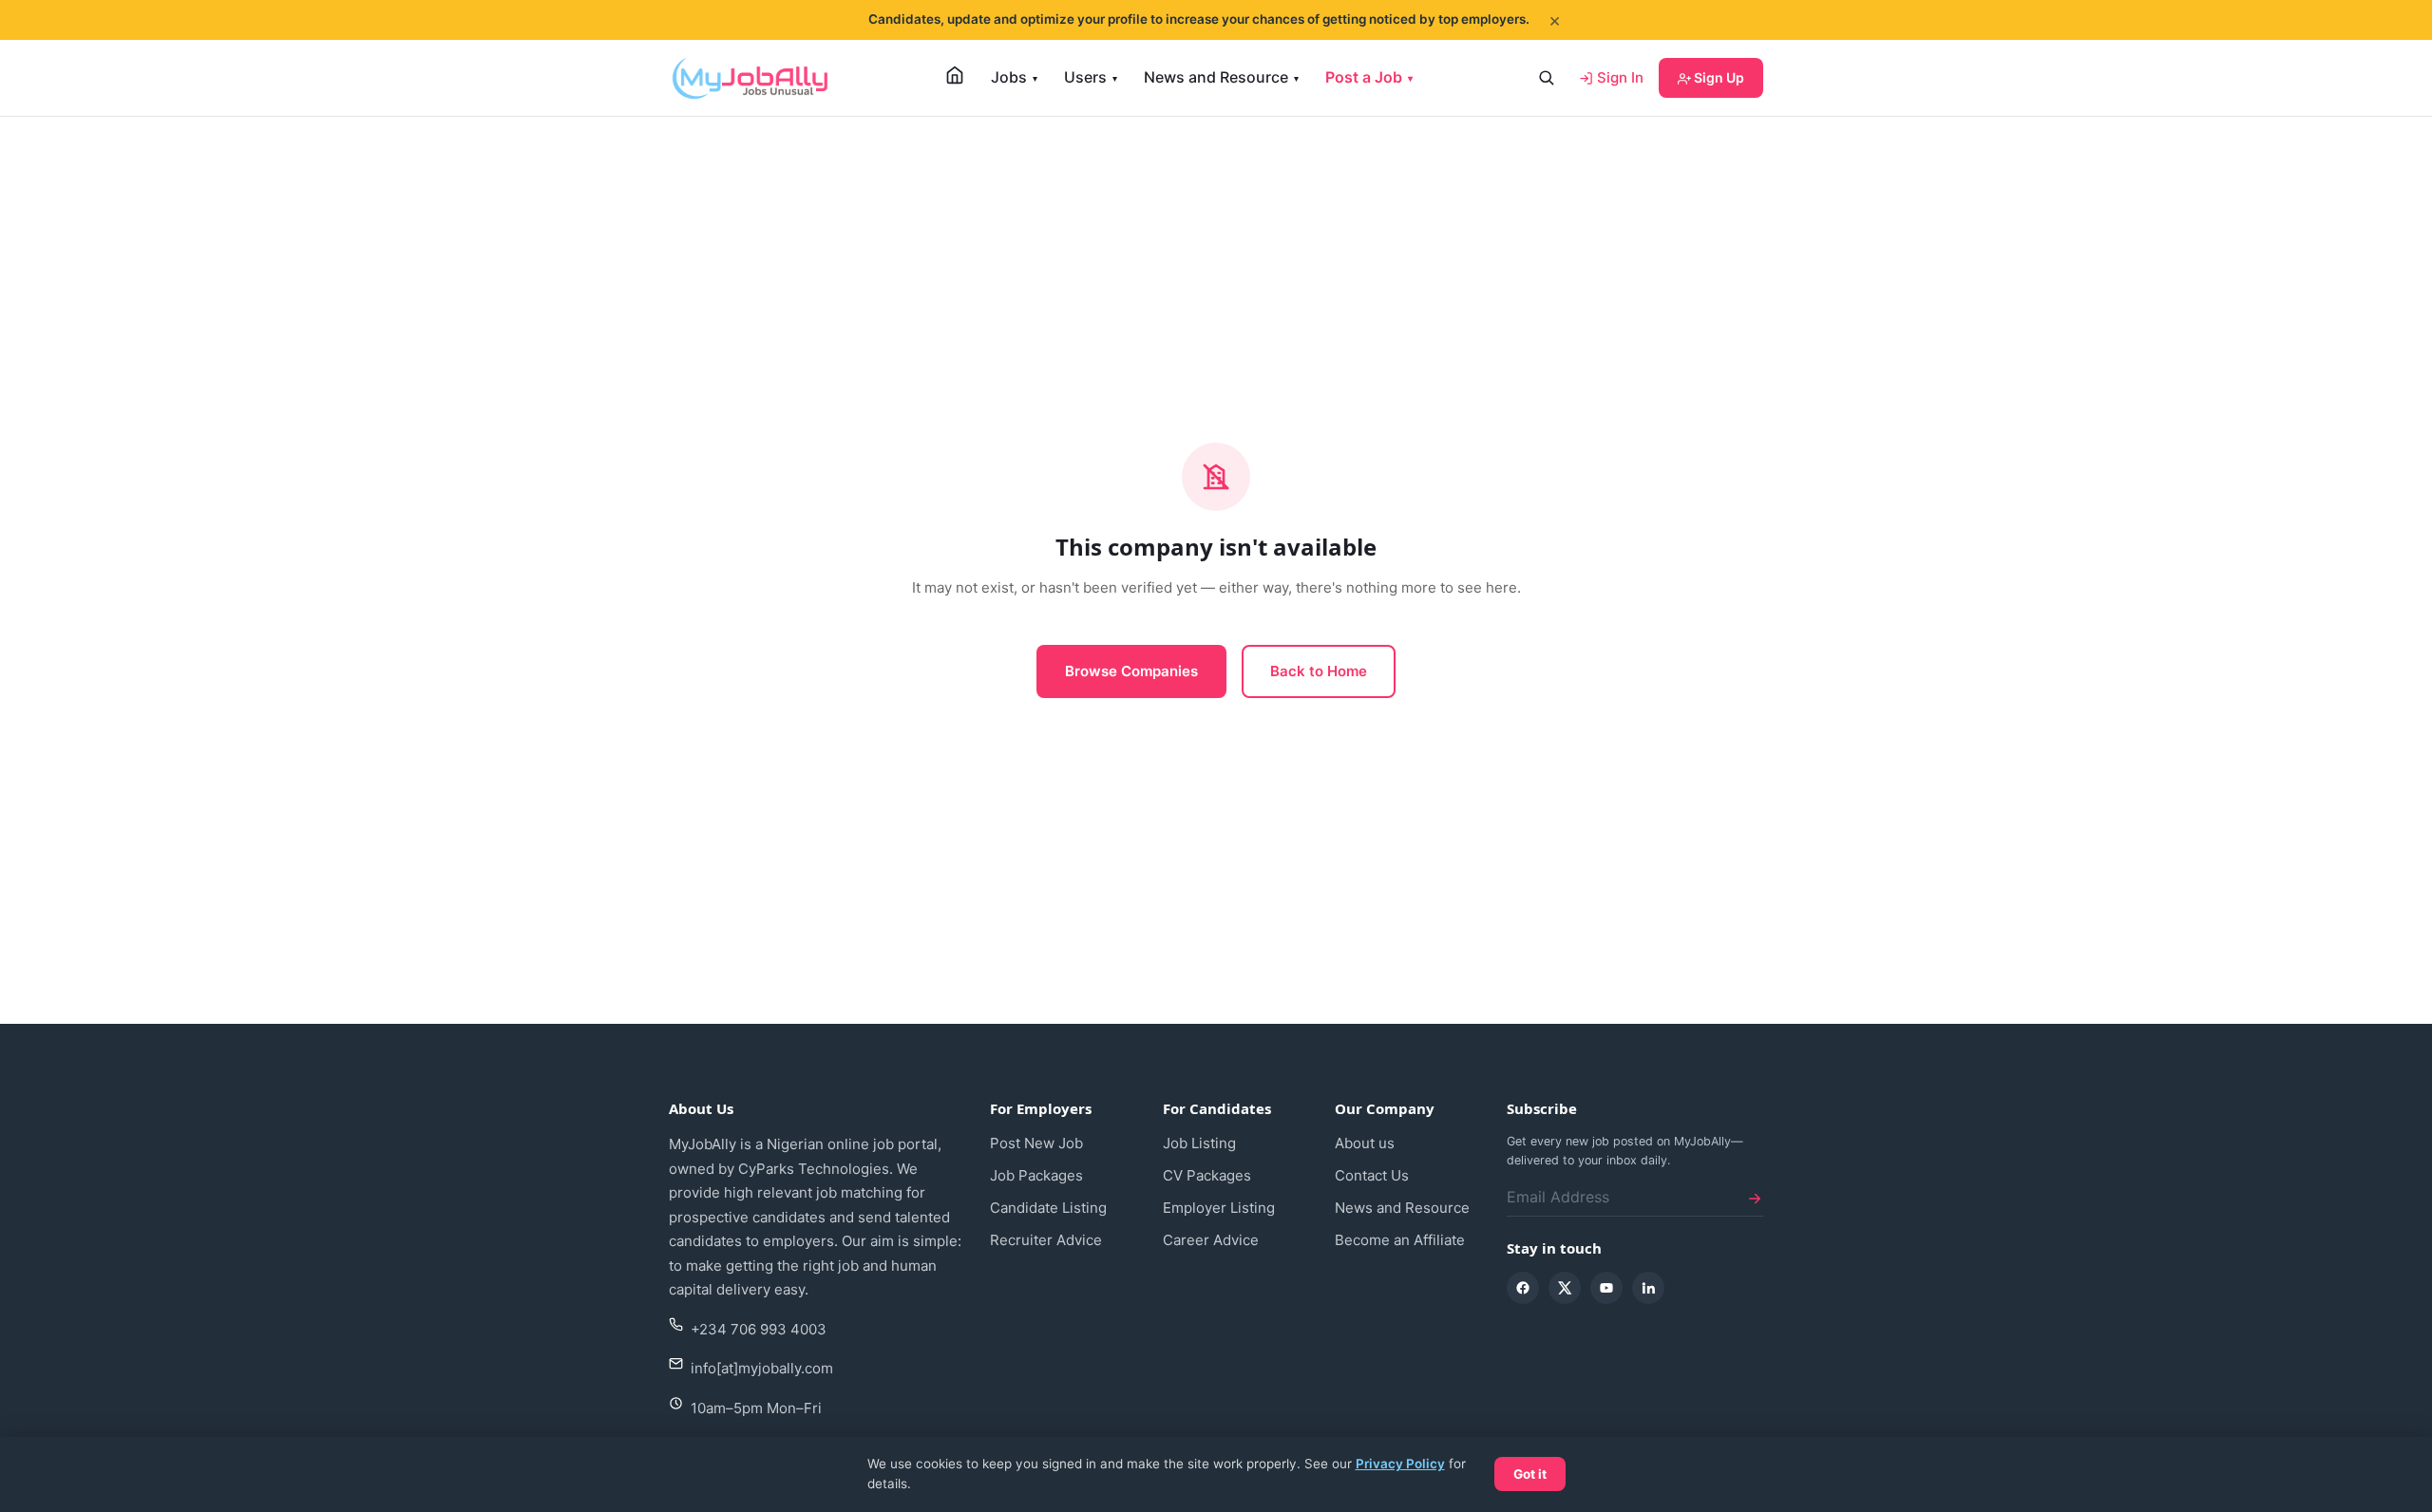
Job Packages (1036, 1175)
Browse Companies (1131, 671)
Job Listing (1199, 1143)
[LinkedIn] (1648, 1288)
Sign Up (1718, 77)
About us (1365, 1143)
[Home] (955, 75)
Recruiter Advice (1046, 1240)
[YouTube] (1606, 1288)
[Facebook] (1523, 1288)
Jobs (1014, 77)
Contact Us (1372, 1175)
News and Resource (1221, 77)
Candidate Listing (1048, 1208)
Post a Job (1369, 77)
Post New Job (1036, 1143)
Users (1091, 77)
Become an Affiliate (1400, 1240)
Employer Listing (1219, 1208)
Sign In (1618, 77)
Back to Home (1319, 671)
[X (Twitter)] (1565, 1288)
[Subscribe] (1755, 1197)
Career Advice (1211, 1240)
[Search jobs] (1546, 78)
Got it (1530, 1474)
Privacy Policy (1400, 1464)
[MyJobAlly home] (750, 78)
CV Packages (1207, 1175)
